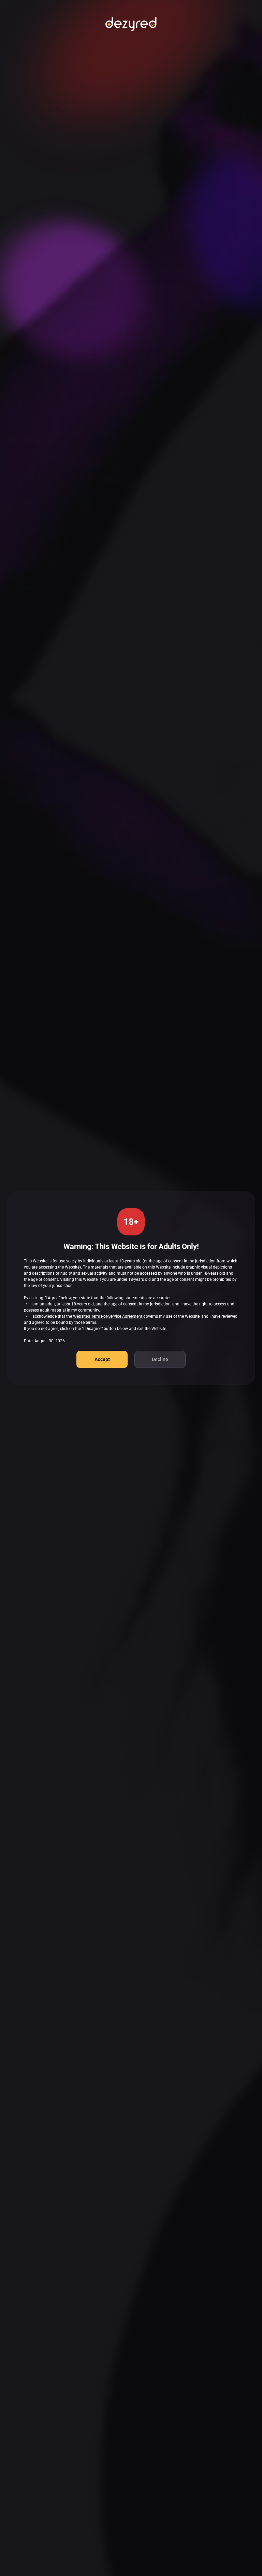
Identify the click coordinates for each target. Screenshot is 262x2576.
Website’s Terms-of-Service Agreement (108, 1316)
